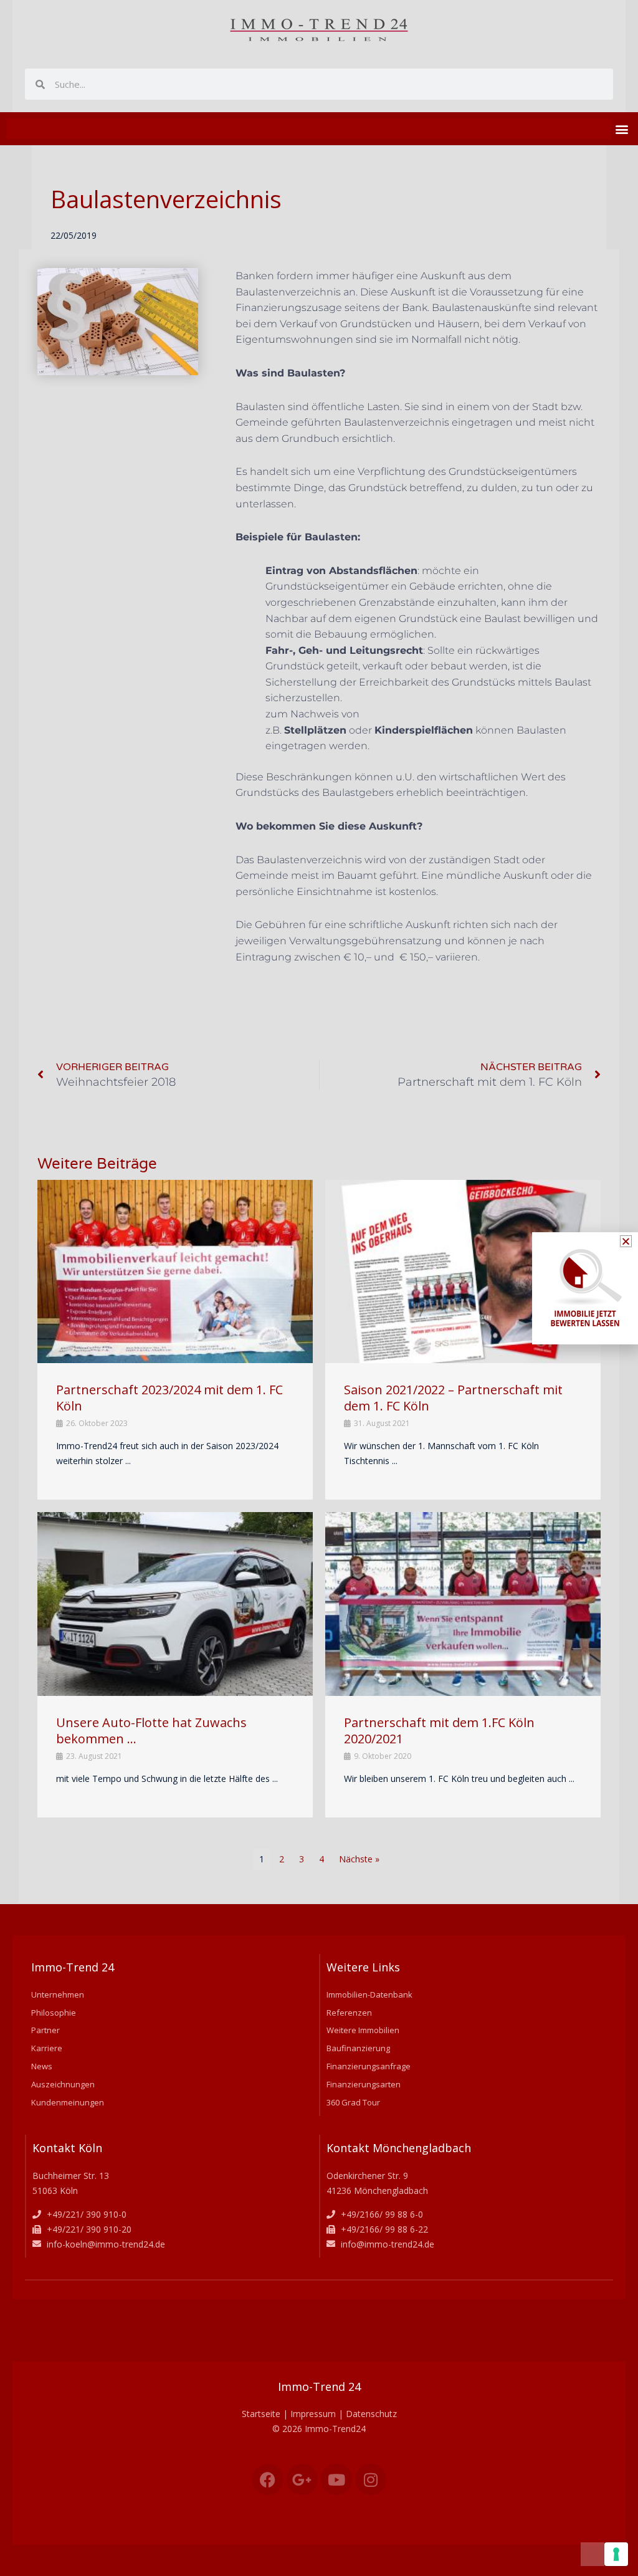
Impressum (313, 2414)
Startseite (261, 2414)
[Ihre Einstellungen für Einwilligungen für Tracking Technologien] (616, 2554)
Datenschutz (371, 2414)
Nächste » (359, 1859)
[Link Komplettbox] (175, 1340)
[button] (621, 129)
